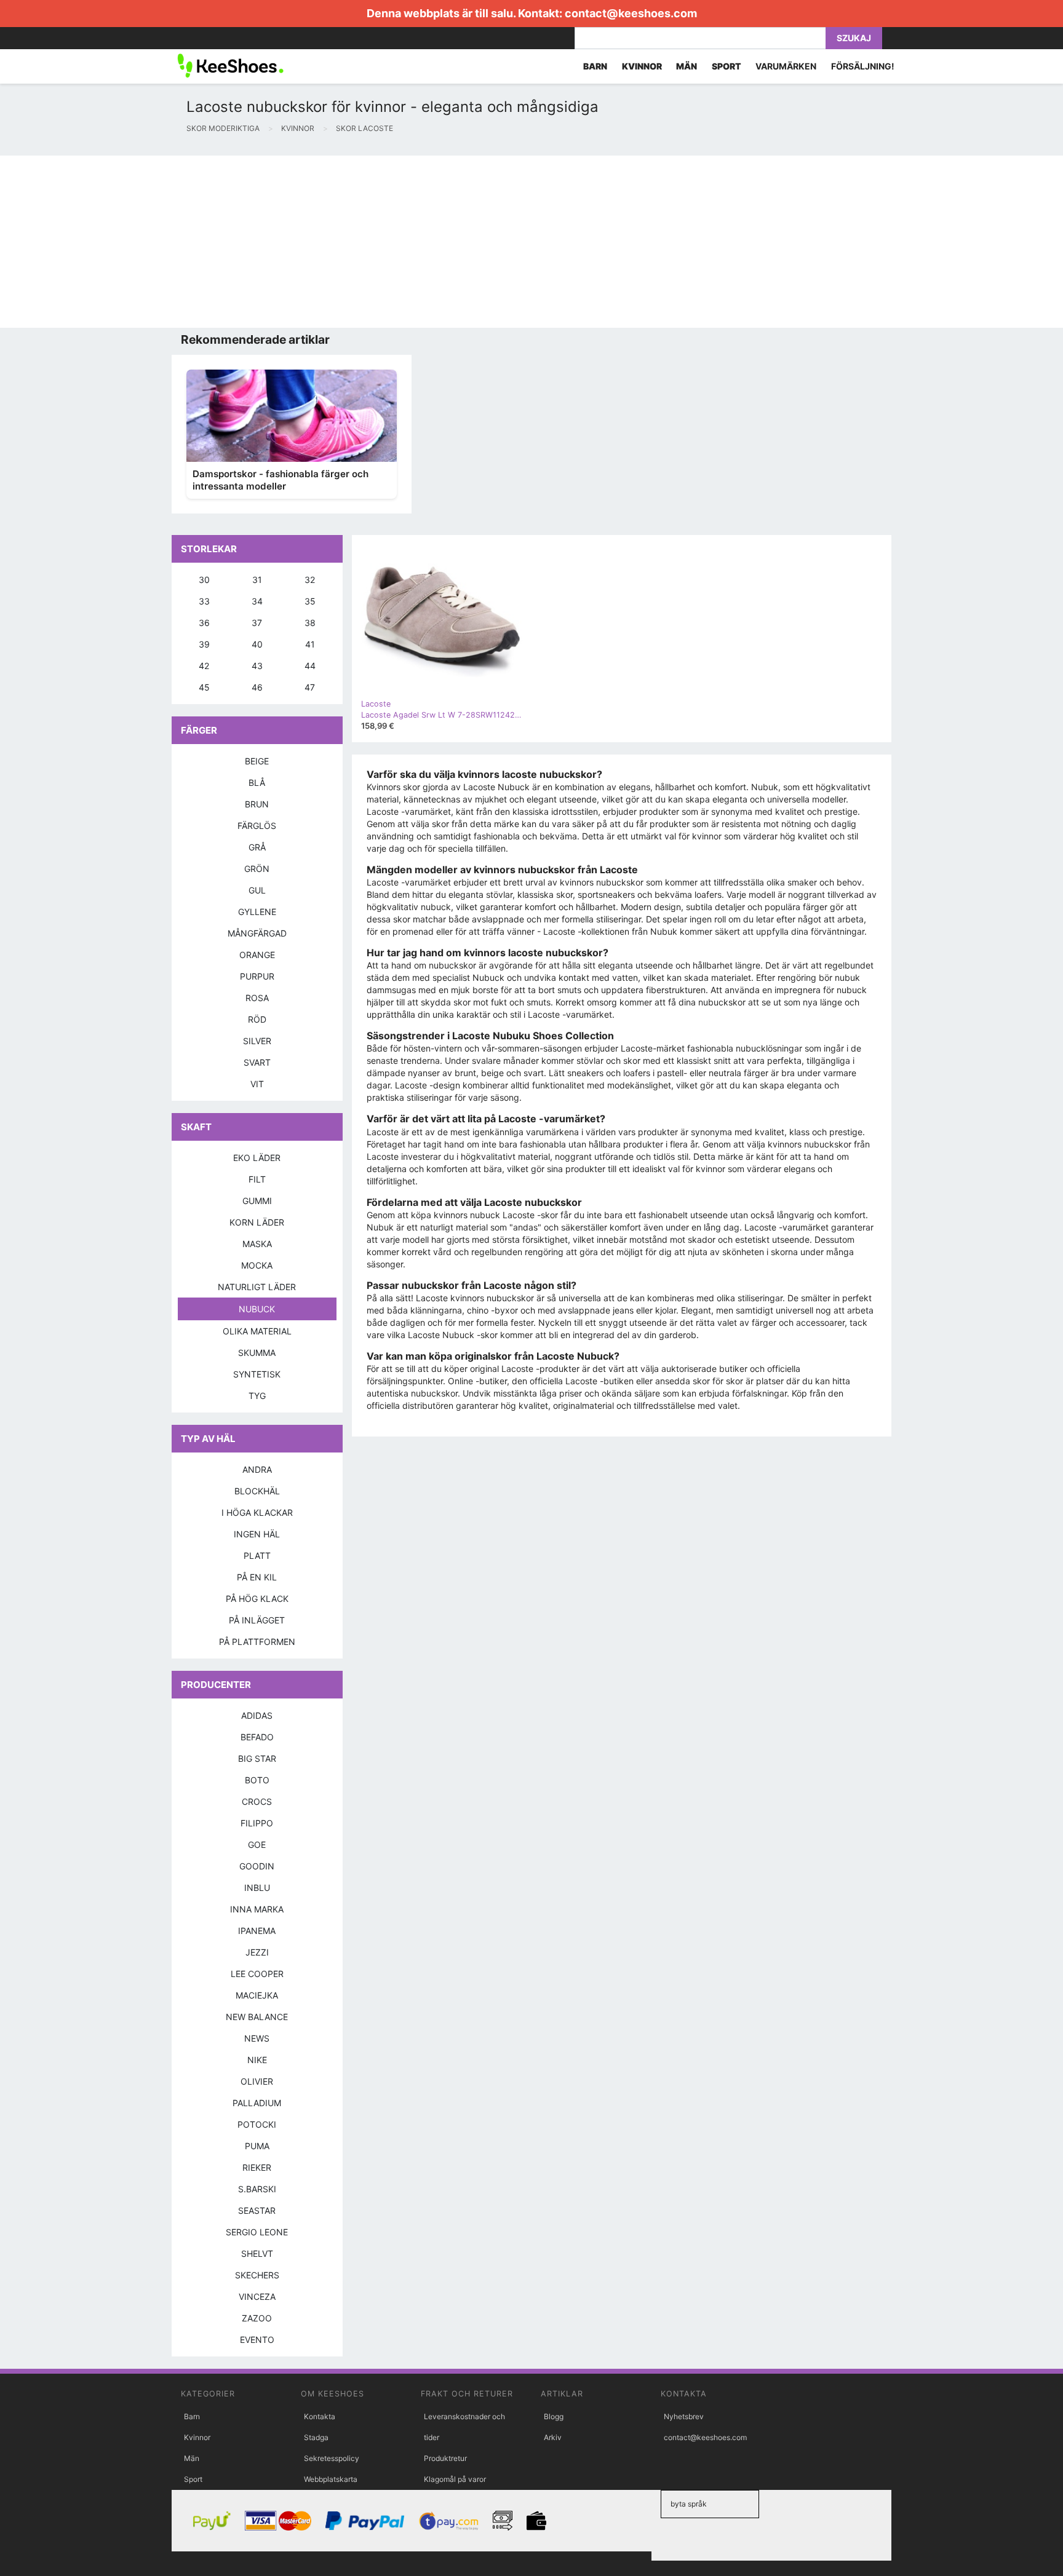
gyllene (257, 912)
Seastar (257, 2210)
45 (204, 687)
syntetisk (257, 1374)
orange (257, 955)
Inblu (257, 1888)
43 (257, 666)
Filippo (257, 1823)
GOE (257, 1845)
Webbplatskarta (331, 2479)
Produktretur (445, 2458)
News (257, 2038)
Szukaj (854, 38)
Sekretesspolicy (332, 2458)
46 (257, 687)
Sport (193, 2479)
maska (257, 1244)
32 (310, 580)
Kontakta (320, 2416)
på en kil (257, 1577)
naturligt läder (257, 1287)
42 (204, 666)
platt (257, 1556)
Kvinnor (197, 2437)
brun (257, 804)
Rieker (257, 2167)
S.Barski (257, 2189)
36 (204, 623)
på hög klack (257, 1599)
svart (257, 1062)
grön (257, 869)
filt (257, 1179)
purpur (257, 976)
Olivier (257, 2081)
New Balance (257, 2017)
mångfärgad (257, 933)
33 (204, 601)
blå (257, 783)
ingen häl (257, 1534)
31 (257, 580)
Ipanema (257, 1931)
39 (204, 644)
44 (310, 666)
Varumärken (786, 66)
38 (310, 623)
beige (257, 761)
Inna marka (257, 1909)
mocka (257, 1265)
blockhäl (257, 1491)
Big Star (257, 1758)
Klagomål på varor (455, 2479)
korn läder (257, 1222)
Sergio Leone (257, 2232)
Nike (257, 2060)
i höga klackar (257, 1512)
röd (257, 1019)
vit (257, 1084)
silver (257, 1041)
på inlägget (257, 1620)
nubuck (257, 1309)
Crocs (257, 1801)
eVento (257, 2340)
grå (257, 847)
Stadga (316, 2437)
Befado (257, 1737)
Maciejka (257, 1995)
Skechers (257, 2275)
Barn (192, 2416)
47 (310, 687)
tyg (257, 1396)
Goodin (257, 1866)
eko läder (257, 1158)
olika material (257, 1331)
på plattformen (257, 1642)
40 (257, 644)
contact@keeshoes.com (631, 13)
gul (257, 890)
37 (257, 623)
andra (257, 1469)
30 (204, 580)
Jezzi (257, 1952)
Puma (257, 2146)
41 (310, 644)
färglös (257, 826)
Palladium (257, 2103)
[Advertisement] (369, 242)
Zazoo (257, 2318)
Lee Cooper (257, 1974)
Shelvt (257, 2253)
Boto (257, 1780)
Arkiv (553, 2437)
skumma (257, 1353)
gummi (257, 1201)
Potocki (257, 2124)
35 (310, 601)
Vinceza (257, 2297)
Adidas (257, 1715)
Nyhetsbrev (684, 2416)
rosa (257, 998)
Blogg (554, 2416)
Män (192, 2458)
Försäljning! (863, 66)
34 (257, 601)
